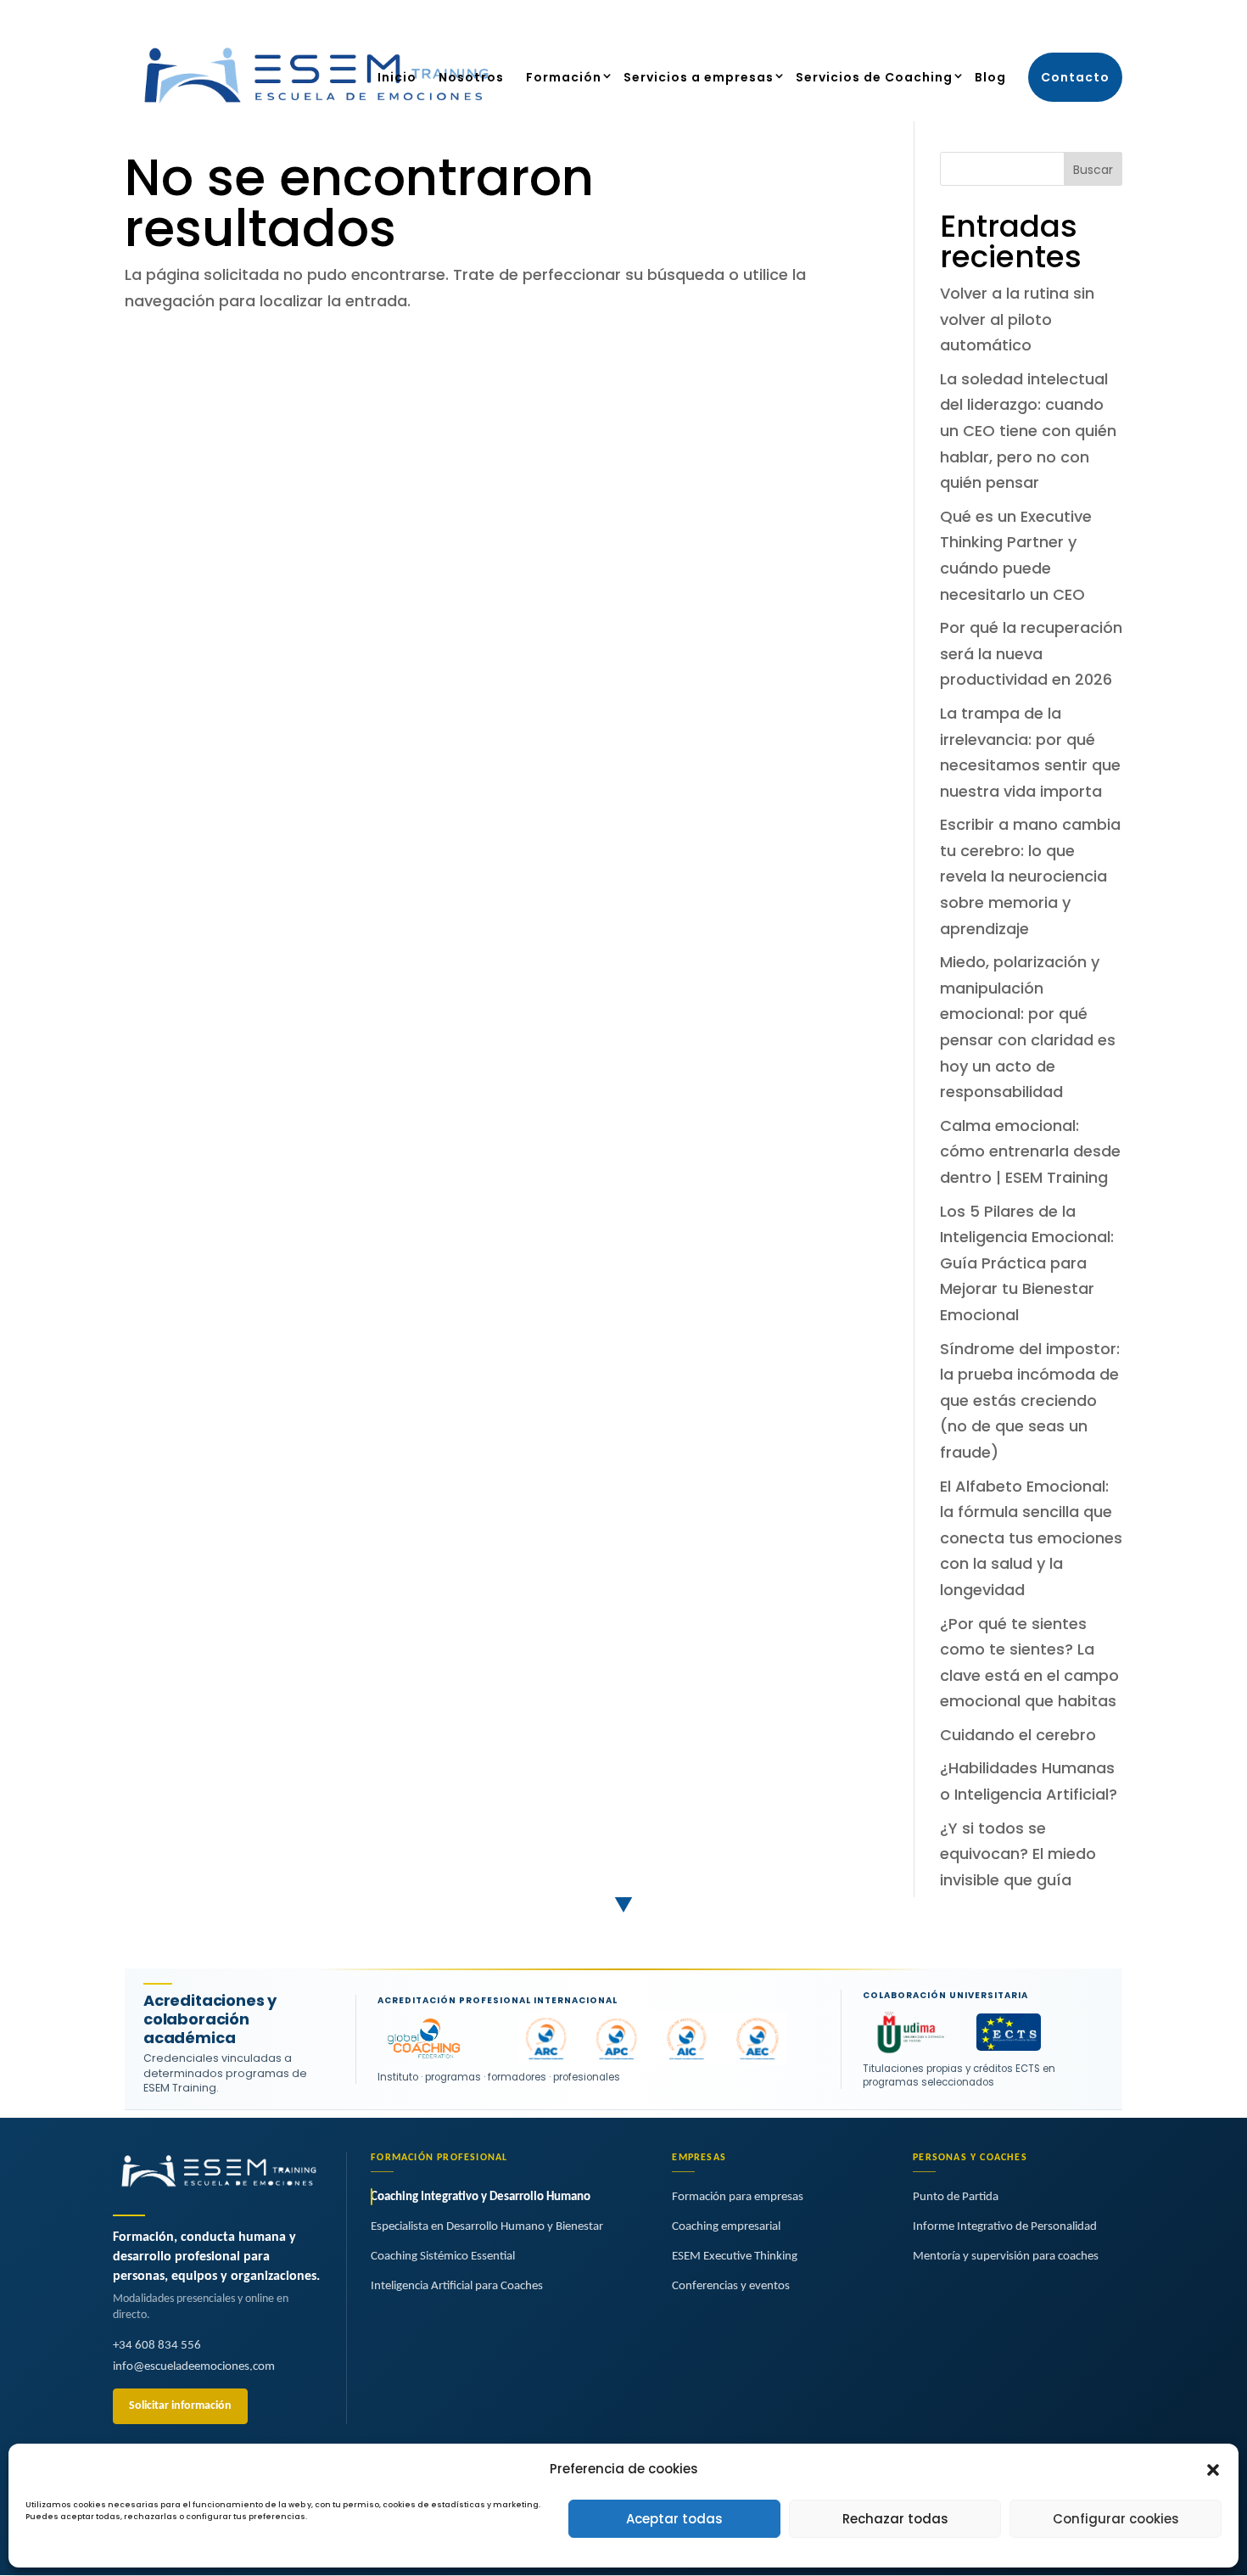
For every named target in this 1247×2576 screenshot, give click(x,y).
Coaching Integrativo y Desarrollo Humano (481, 2197)
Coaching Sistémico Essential (443, 2257)
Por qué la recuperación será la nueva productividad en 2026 (1031, 653)
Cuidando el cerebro (1018, 1735)
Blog (990, 77)
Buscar (1093, 170)
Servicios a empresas (699, 77)
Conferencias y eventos (731, 2286)
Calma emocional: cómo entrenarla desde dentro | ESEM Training (1030, 1151)
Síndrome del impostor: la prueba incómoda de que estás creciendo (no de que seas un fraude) (1030, 1400)
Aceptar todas (674, 2519)
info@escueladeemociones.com (194, 2367)
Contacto (1075, 77)
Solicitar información (180, 2406)
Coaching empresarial (726, 2227)
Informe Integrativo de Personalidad (1005, 2227)
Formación (564, 77)
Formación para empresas (738, 2197)
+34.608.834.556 (834, 17)
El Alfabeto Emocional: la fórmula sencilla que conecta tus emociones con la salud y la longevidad (1031, 1538)
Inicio (397, 77)
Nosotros (471, 77)
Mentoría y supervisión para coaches (1006, 2257)
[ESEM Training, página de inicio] (219, 2172)
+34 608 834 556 (157, 2346)
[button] (1213, 2470)
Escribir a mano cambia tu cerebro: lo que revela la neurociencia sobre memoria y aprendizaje (1030, 876)
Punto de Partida (956, 2197)
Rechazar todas (895, 2519)
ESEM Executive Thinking (735, 2257)
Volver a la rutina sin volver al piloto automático (1017, 319)
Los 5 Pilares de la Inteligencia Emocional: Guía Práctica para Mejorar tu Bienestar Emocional (1027, 1263)
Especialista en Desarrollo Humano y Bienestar (487, 2227)
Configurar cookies (1116, 2519)
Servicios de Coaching (874, 77)
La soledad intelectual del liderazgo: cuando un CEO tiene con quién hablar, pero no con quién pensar (1028, 431)
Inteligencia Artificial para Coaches (457, 2286)
